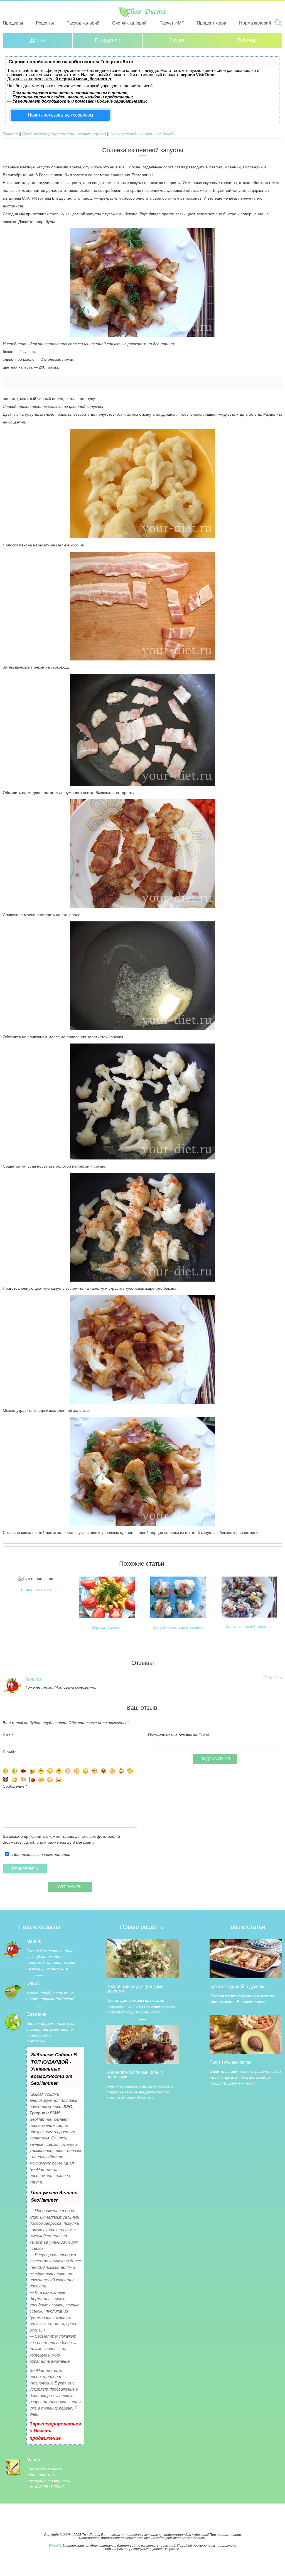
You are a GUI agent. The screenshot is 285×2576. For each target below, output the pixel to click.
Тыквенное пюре (36, 1590)
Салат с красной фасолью (250, 1627)
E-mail (8, 1752)
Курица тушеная (107, 1627)
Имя (7, 1735)
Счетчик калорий (129, 23)
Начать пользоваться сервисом (60, 115)
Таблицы (247, 40)
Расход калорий (83, 23)
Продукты (13, 23)
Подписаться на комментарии (41, 1854)
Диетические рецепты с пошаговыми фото (64, 134)
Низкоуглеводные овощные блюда (143, 134)
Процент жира (212, 23)
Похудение (108, 40)
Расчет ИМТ (172, 23)
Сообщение (14, 1786)
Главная (10, 134)
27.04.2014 (272, 1678)
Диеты (38, 40)
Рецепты (45, 23)
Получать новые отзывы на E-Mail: (179, 1735)
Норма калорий (255, 23)
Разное (177, 40)
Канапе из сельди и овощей (178, 1627)
